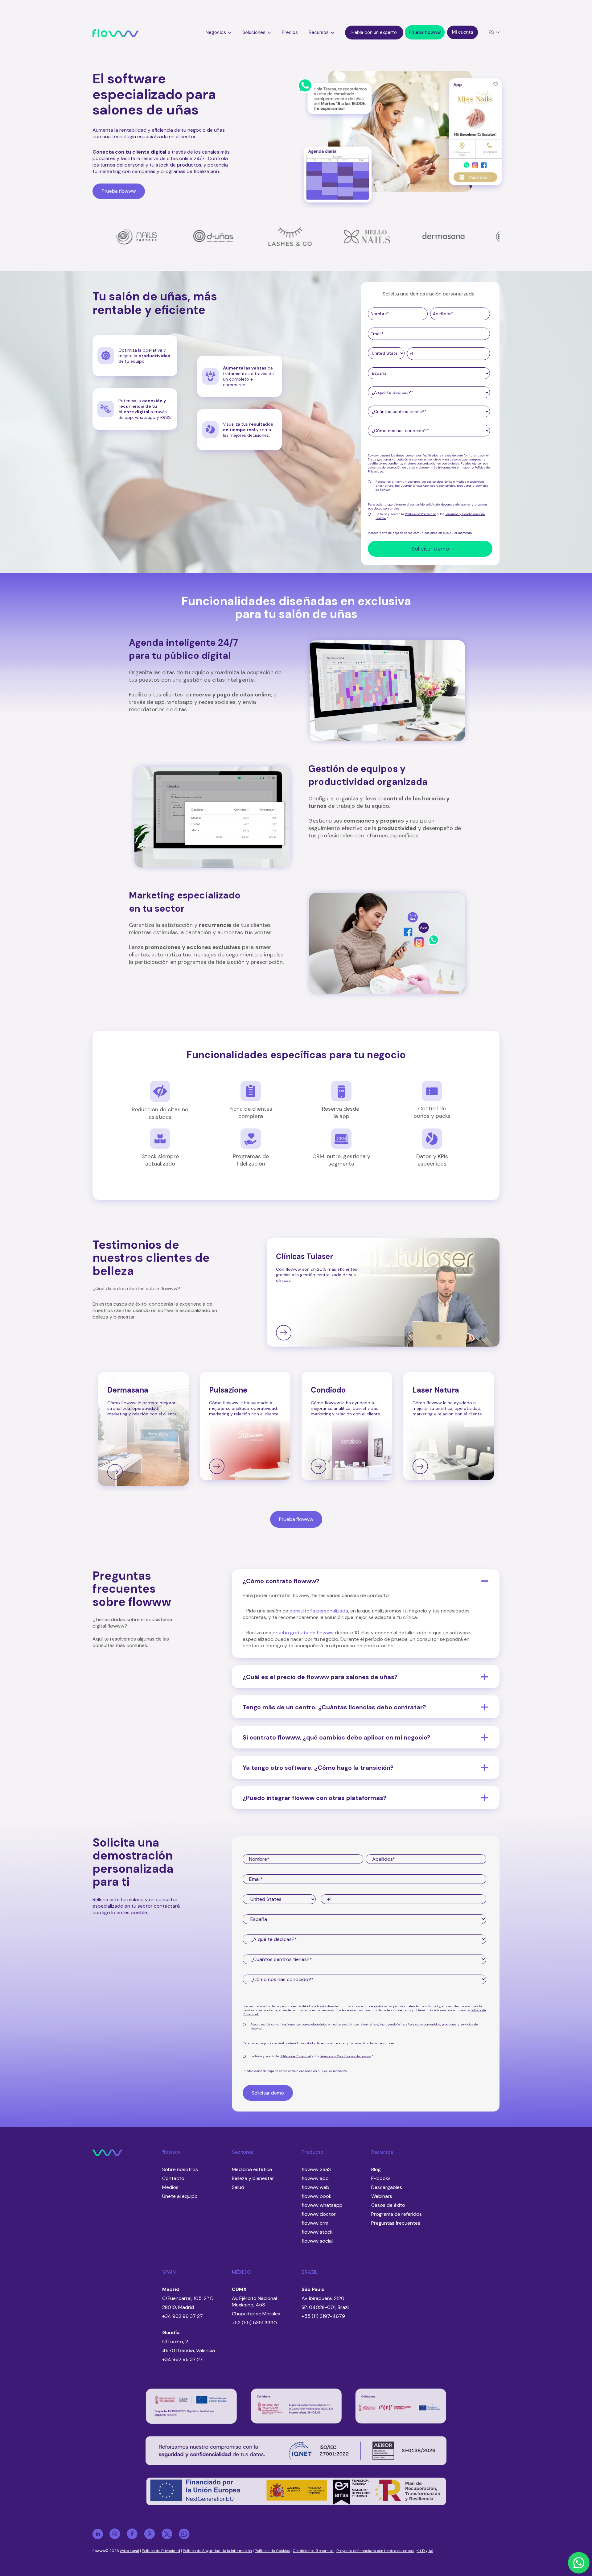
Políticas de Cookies (272, 2551)
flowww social (317, 2241)
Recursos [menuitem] (319, 32)
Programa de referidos (397, 2214)
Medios (170, 2187)
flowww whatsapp (322, 2205)
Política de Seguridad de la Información (217, 2551)
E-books (381, 2178)
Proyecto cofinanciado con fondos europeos (375, 2551)
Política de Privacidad (421, 514)
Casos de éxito (388, 2205)
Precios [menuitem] (290, 32)
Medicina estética (252, 2169)
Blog (376, 2169)
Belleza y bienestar (253, 2178)
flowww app (315, 2178)
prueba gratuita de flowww (303, 1633)
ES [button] (491, 32)
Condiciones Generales (313, 2551)
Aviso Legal (129, 2551)
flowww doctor (319, 2214)
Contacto (173, 2178)
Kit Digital (425, 2551)
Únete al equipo (180, 2196)
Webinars (382, 2196)
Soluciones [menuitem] (254, 32)
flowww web (315, 2187)
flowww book (317, 2196)
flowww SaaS (316, 2169)
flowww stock (317, 2232)
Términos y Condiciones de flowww (346, 2056)
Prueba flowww (296, 1519)
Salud (238, 2187)
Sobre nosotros (180, 2169)
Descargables (387, 2187)
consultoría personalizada (319, 1611)
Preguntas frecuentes (396, 2223)
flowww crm (315, 2223)
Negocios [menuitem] (216, 32)
